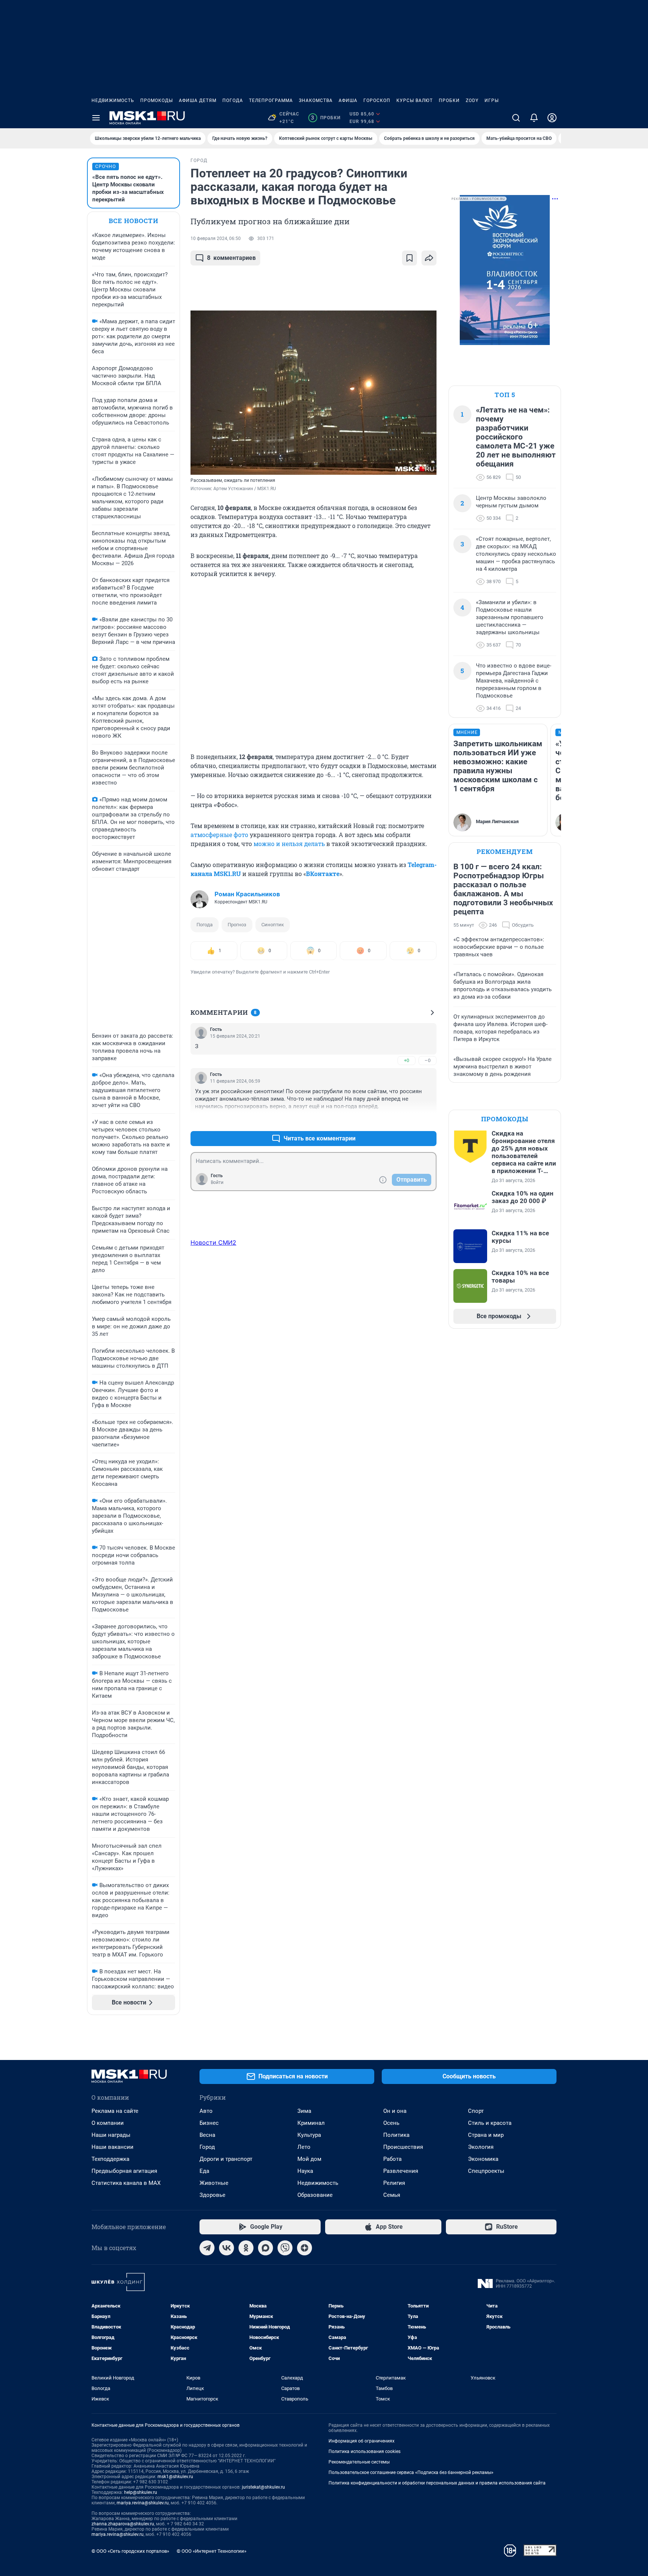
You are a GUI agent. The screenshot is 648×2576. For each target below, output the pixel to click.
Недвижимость (113, 101)
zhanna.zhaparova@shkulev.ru (123, 2524)
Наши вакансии (112, 2147)
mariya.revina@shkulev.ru (143, 2503)
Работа (392, 2159)
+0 (406, 1060)
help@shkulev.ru (141, 2492)
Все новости (133, 221)
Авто (206, 2111)
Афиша (348, 101)
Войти (217, 1182)
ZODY (472, 101)
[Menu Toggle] (96, 118)
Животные (214, 2183)
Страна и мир (486, 2135)
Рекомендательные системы (359, 2462)
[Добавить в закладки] (409, 258)
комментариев (231, 258)
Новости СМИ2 (213, 1242)
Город (207, 2147)
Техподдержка (110, 2159)
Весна (207, 2135)
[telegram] (207, 2248)
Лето (304, 2147)
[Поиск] (516, 118)
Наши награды (111, 2135)
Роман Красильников (247, 894)
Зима (304, 2111)
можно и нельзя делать (289, 844)
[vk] (226, 2248)
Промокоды (157, 101)
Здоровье (212, 2195)
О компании (108, 2123)
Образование (315, 2195)
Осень (391, 2123)
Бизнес (209, 2123)
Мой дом (309, 2159)
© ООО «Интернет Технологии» (211, 2551)
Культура (309, 2135)
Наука (305, 2171)
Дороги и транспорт (226, 2159)
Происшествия (403, 2147)
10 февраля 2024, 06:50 (216, 239)
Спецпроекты (486, 2171)
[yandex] (304, 2248)
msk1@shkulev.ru (175, 2477)
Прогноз (237, 925)
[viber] (285, 2248)
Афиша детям (198, 101)
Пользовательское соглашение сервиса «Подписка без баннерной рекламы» (411, 2472)
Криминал (311, 2123)
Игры (492, 101)
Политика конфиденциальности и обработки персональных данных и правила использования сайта (437, 2483)
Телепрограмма (271, 101)
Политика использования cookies (364, 2451)
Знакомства (316, 101)
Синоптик (273, 925)
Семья (392, 2195)
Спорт (476, 2111)
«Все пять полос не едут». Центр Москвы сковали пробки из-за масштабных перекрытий (128, 188)
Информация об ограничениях (361, 2441)
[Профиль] (552, 118)
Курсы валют (415, 101)
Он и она (395, 2111)
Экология (481, 2147)
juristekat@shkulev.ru (263, 2487)
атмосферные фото (219, 835)
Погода (233, 101)
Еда (204, 2171)
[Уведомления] (534, 118)
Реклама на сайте (115, 2111)
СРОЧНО (106, 167)
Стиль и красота (490, 2123)
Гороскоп (377, 101)
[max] (265, 2248)
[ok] (246, 2248)
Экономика (483, 2159)
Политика (396, 2135)
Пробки (449, 101)
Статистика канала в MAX (126, 2183)
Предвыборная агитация (124, 2171)
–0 (427, 1060)
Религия (394, 2183)
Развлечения (401, 2171)
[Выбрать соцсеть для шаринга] (429, 258)
